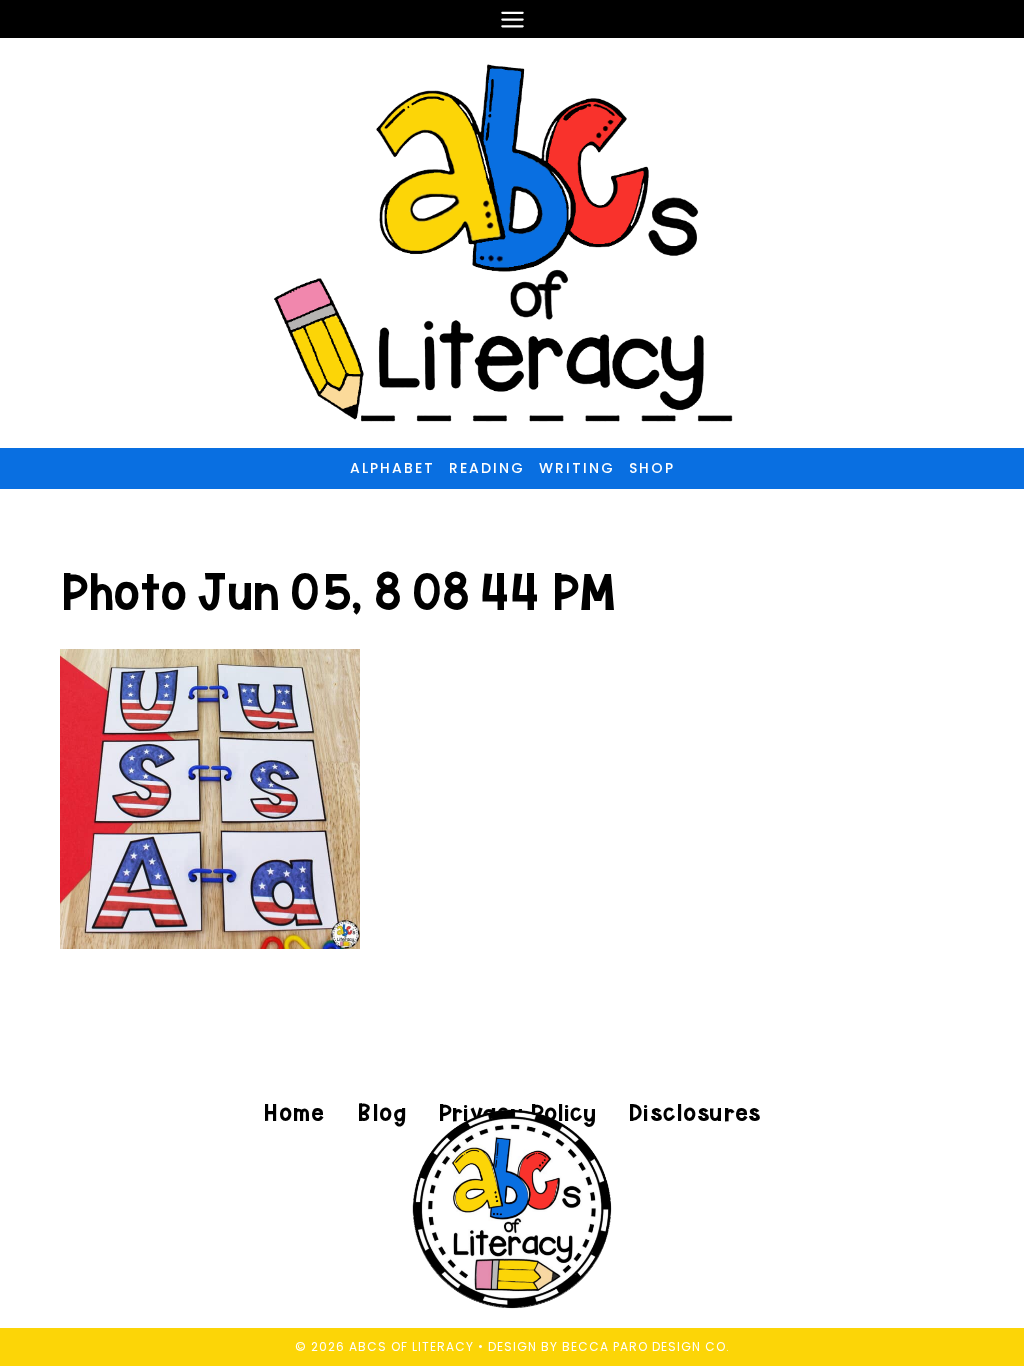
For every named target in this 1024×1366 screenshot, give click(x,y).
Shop (652, 468)
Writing (577, 468)
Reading (487, 468)
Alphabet (392, 468)
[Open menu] (512, 19)
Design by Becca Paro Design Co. (609, 1346)
